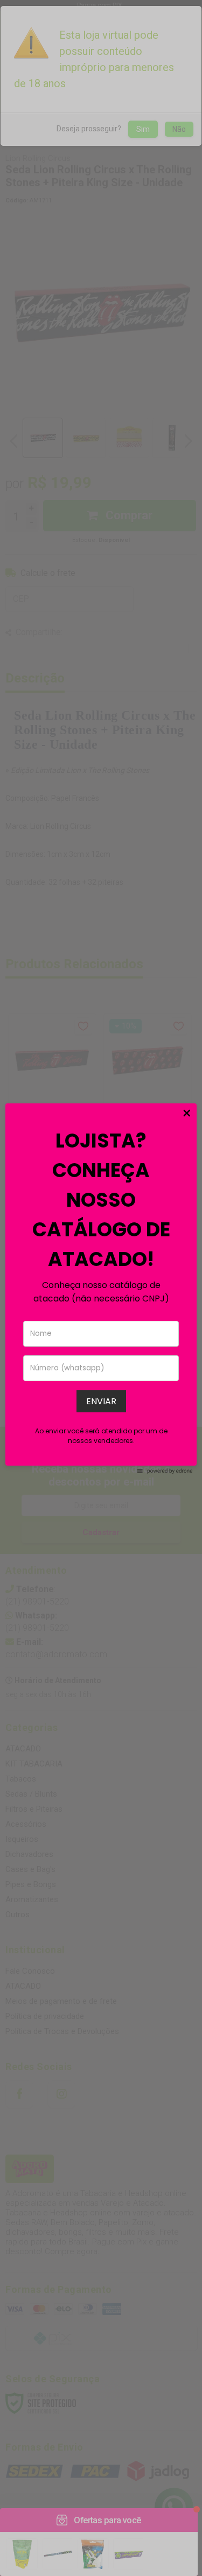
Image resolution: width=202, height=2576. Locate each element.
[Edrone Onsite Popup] (101, 1288)
